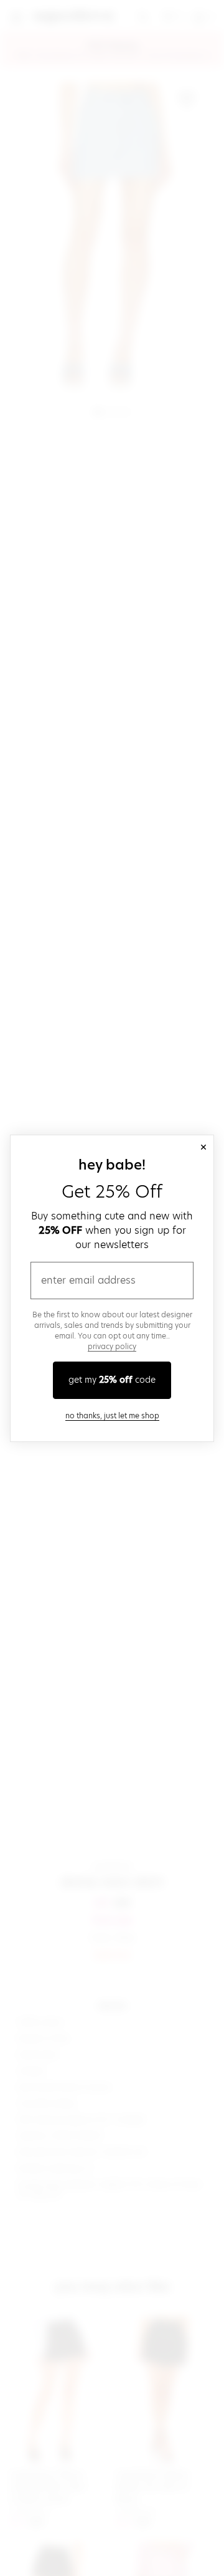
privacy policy (112, 1346)
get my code (112, 1380)
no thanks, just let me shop (112, 1415)
